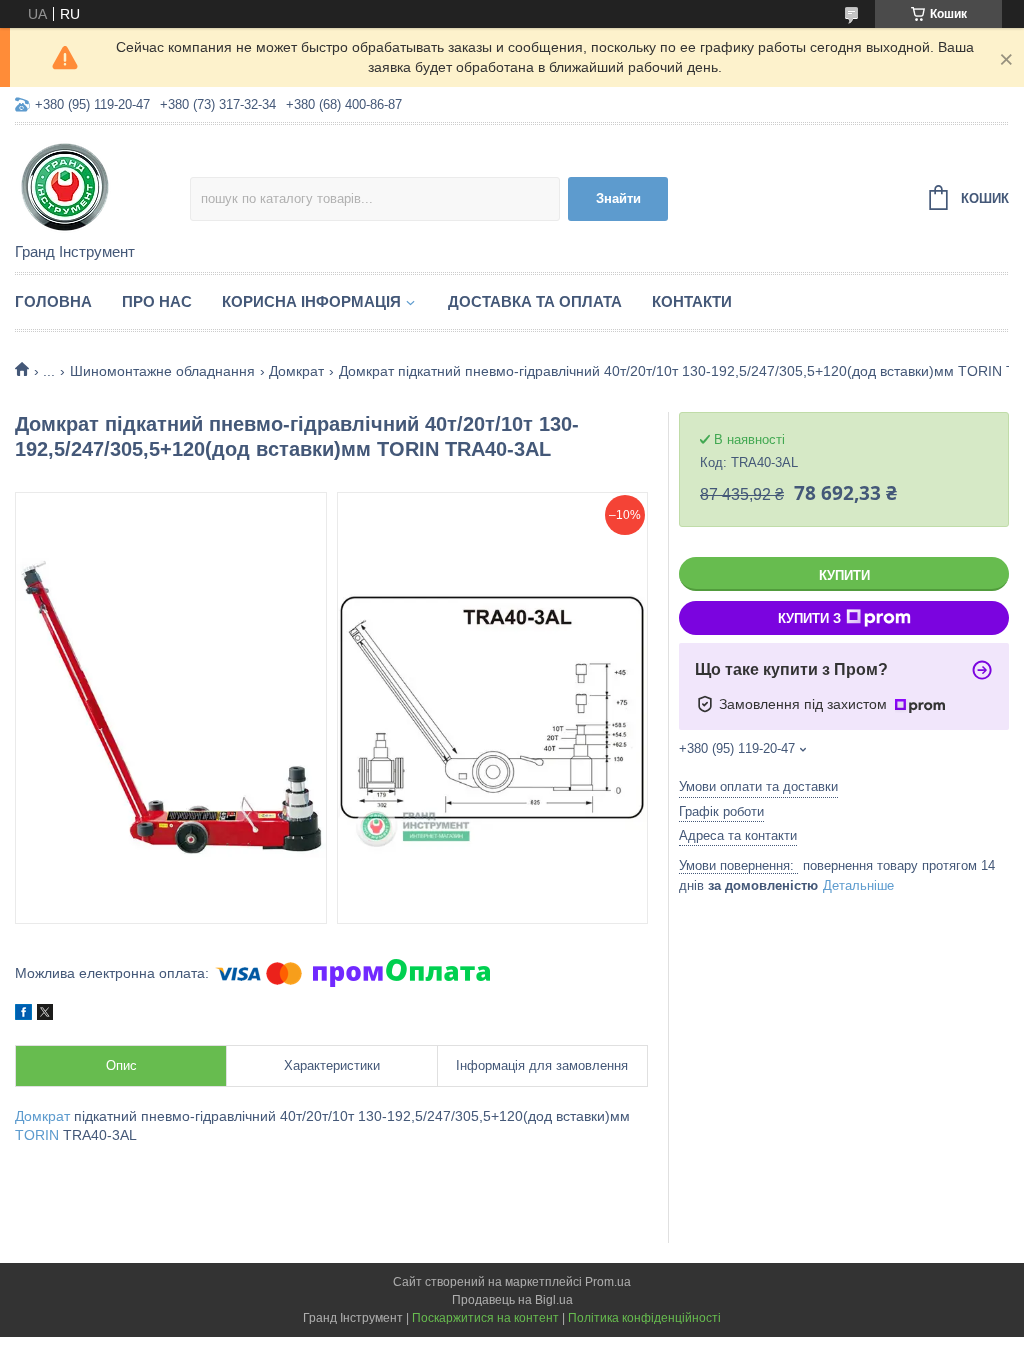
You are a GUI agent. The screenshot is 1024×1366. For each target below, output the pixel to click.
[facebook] (23, 1015)
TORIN (37, 1135)
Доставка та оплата (535, 301)
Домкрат (296, 371)
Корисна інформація (311, 301)
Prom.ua (608, 1282)
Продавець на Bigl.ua (512, 1300)
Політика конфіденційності (644, 1318)
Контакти (692, 301)
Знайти (618, 198)
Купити (844, 575)
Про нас (157, 301)
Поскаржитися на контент (485, 1318)
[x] (45, 1015)
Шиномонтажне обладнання (162, 371)
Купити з (809, 618)
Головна (53, 301)
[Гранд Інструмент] (102, 185)
